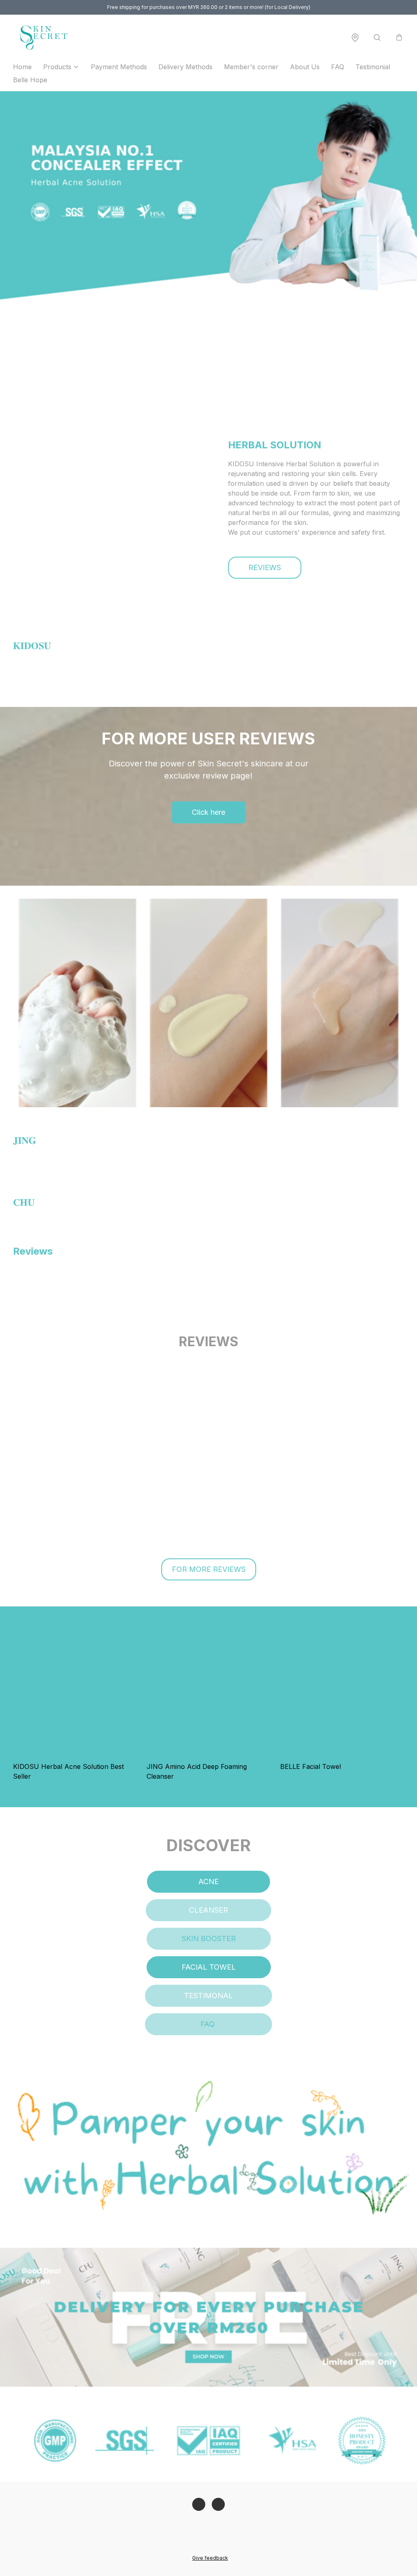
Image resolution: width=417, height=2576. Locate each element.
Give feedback (210, 2558)
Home (22, 67)
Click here (208, 812)
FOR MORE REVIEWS (209, 1569)
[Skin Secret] (43, 37)
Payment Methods (119, 67)
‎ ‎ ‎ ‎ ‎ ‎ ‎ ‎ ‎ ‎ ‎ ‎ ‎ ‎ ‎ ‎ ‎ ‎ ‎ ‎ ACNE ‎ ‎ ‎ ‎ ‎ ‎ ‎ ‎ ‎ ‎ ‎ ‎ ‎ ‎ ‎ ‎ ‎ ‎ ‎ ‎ (208, 1882)
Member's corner (251, 67)
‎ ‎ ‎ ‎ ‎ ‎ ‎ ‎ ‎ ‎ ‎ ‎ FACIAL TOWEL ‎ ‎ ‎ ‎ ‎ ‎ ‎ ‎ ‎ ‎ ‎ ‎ (209, 1967)
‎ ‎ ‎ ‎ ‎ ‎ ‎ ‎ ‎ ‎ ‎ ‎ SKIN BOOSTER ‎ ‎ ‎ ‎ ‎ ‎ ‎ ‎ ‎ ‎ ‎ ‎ (209, 1939)
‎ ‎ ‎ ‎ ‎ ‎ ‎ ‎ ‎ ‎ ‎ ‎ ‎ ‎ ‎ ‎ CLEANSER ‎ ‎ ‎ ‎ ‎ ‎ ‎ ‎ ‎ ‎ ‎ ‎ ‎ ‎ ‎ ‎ (208, 1910)
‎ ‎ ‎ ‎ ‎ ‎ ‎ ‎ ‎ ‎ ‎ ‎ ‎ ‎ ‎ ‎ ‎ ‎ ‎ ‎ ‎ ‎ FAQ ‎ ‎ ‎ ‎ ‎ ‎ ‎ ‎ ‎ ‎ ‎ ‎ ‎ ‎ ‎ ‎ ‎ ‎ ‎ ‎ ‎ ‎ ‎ (208, 2024)
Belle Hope (30, 80)
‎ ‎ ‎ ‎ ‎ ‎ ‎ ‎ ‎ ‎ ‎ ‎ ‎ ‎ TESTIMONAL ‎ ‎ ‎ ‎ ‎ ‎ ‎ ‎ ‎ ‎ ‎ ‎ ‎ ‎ (208, 1996)
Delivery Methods (185, 67)
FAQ (338, 67)
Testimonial (373, 67)
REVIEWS (265, 567)
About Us (305, 67)
